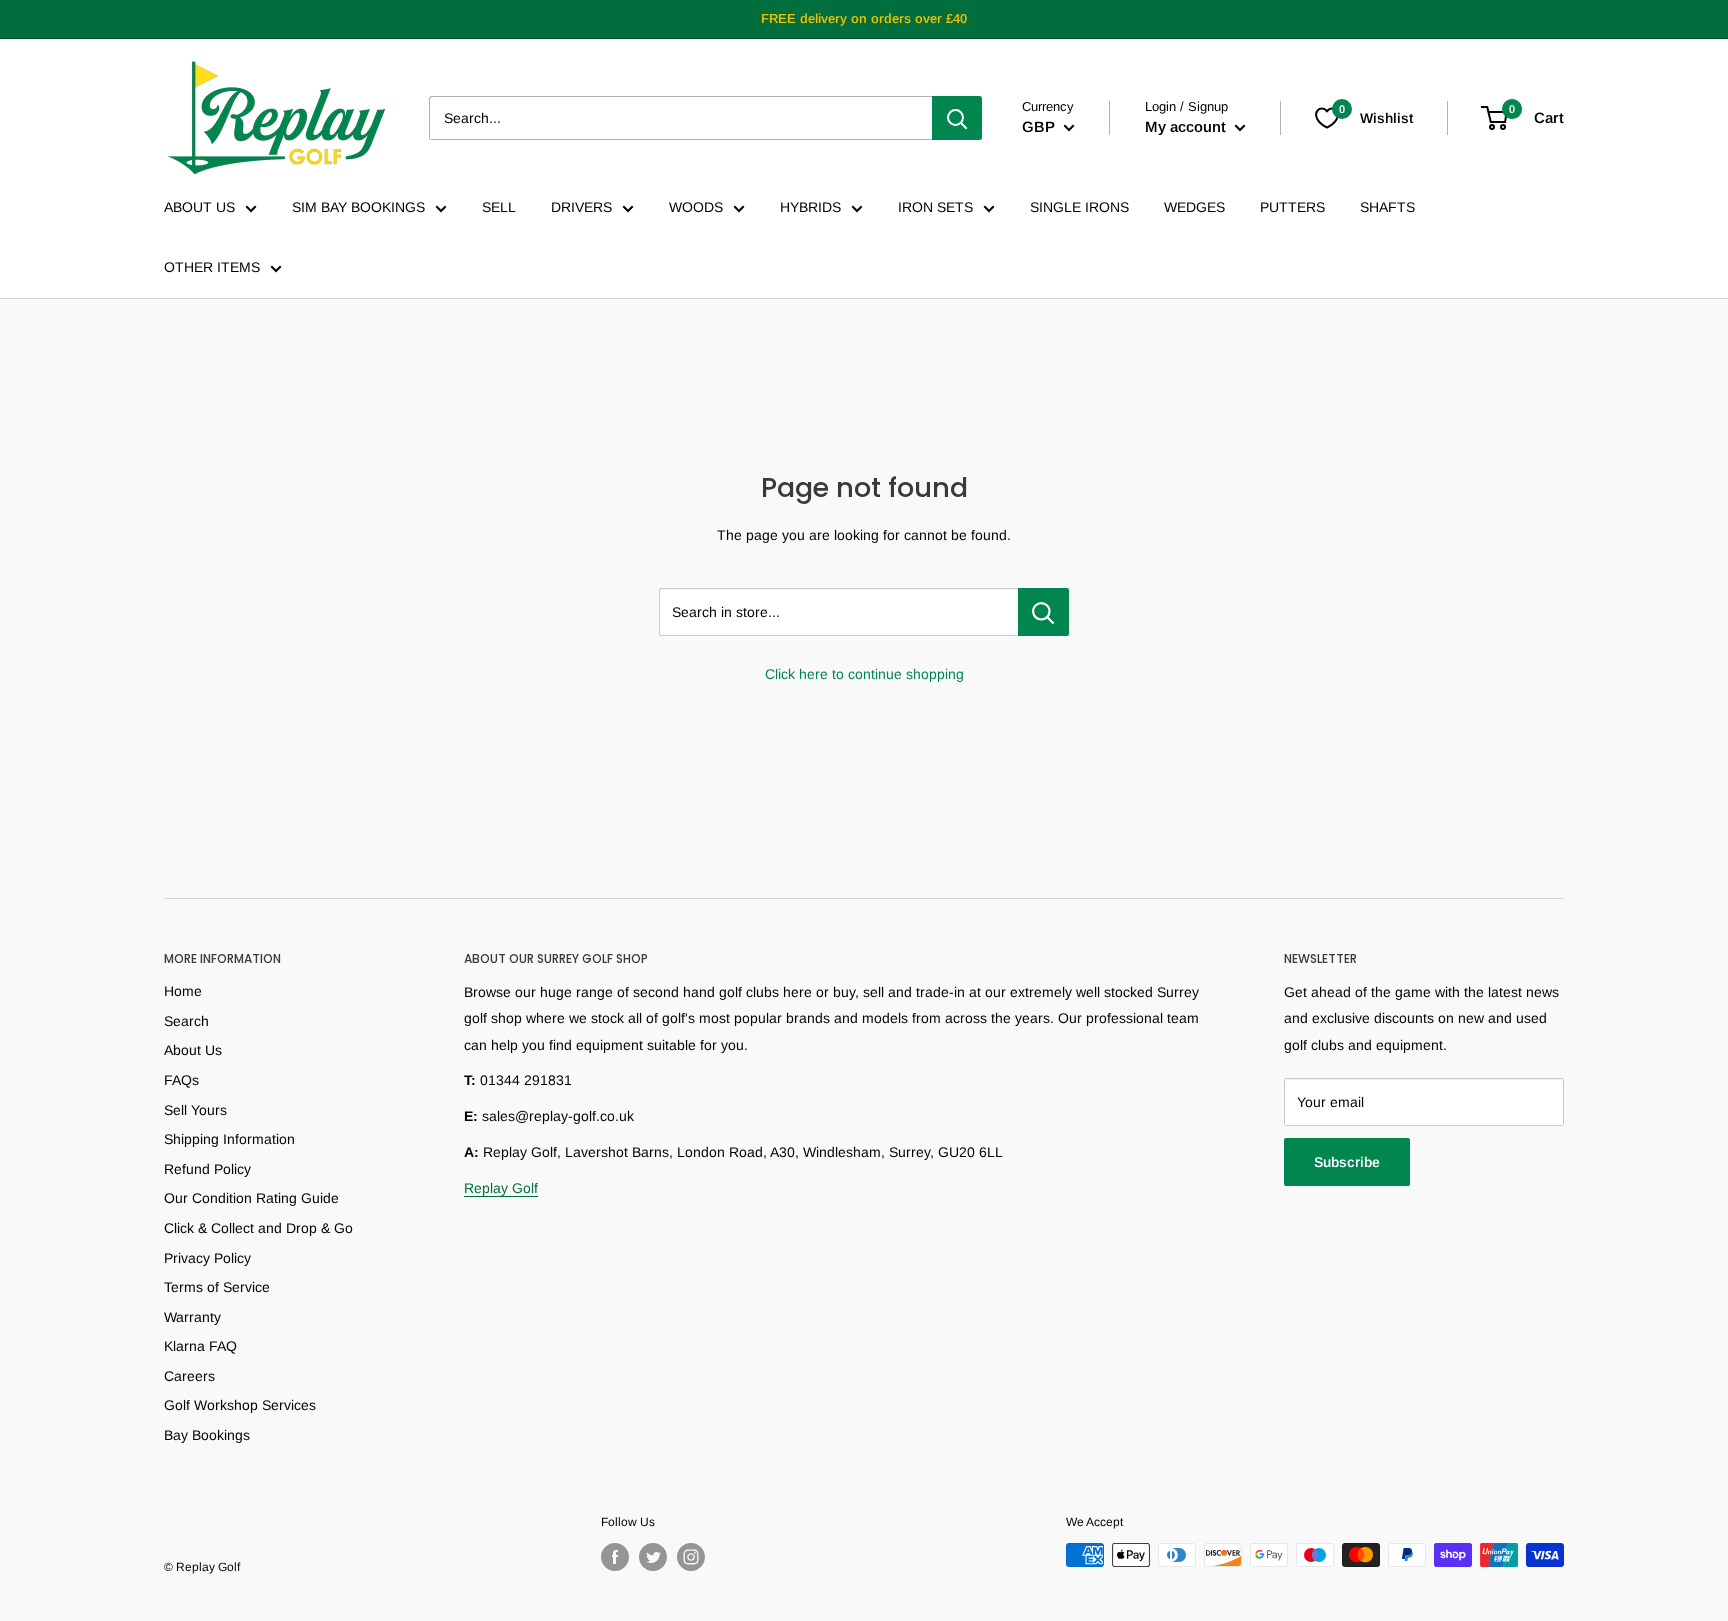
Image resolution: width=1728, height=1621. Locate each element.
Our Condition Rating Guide (251, 1198)
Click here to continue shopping (864, 674)
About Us (193, 1050)
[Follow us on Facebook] (615, 1557)
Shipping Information (229, 1139)
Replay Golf (501, 1188)
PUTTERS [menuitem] (1292, 207)
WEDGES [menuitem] (1194, 207)
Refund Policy (207, 1169)
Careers (189, 1376)
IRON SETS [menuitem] (935, 207)
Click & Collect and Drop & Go (258, 1228)
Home (183, 991)
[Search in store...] (1043, 612)
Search (186, 1021)
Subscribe (1347, 1162)
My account (1187, 126)
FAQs (181, 1080)
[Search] (957, 118)
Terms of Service (217, 1287)
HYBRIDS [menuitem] (810, 207)
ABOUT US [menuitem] (199, 207)
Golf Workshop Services (240, 1405)
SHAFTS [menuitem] (1387, 207)
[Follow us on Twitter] (653, 1557)
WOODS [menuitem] (696, 207)
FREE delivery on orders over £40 (864, 18)
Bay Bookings (207, 1435)
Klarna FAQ (200, 1346)
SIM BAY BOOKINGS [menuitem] (358, 207)
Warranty (192, 1317)
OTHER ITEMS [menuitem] (212, 267)
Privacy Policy (207, 1258)
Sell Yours (195, 1110)
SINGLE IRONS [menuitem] (1079, 207)
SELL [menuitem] (499, 207)
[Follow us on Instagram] (691, 1557)
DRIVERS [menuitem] (581, 207)
